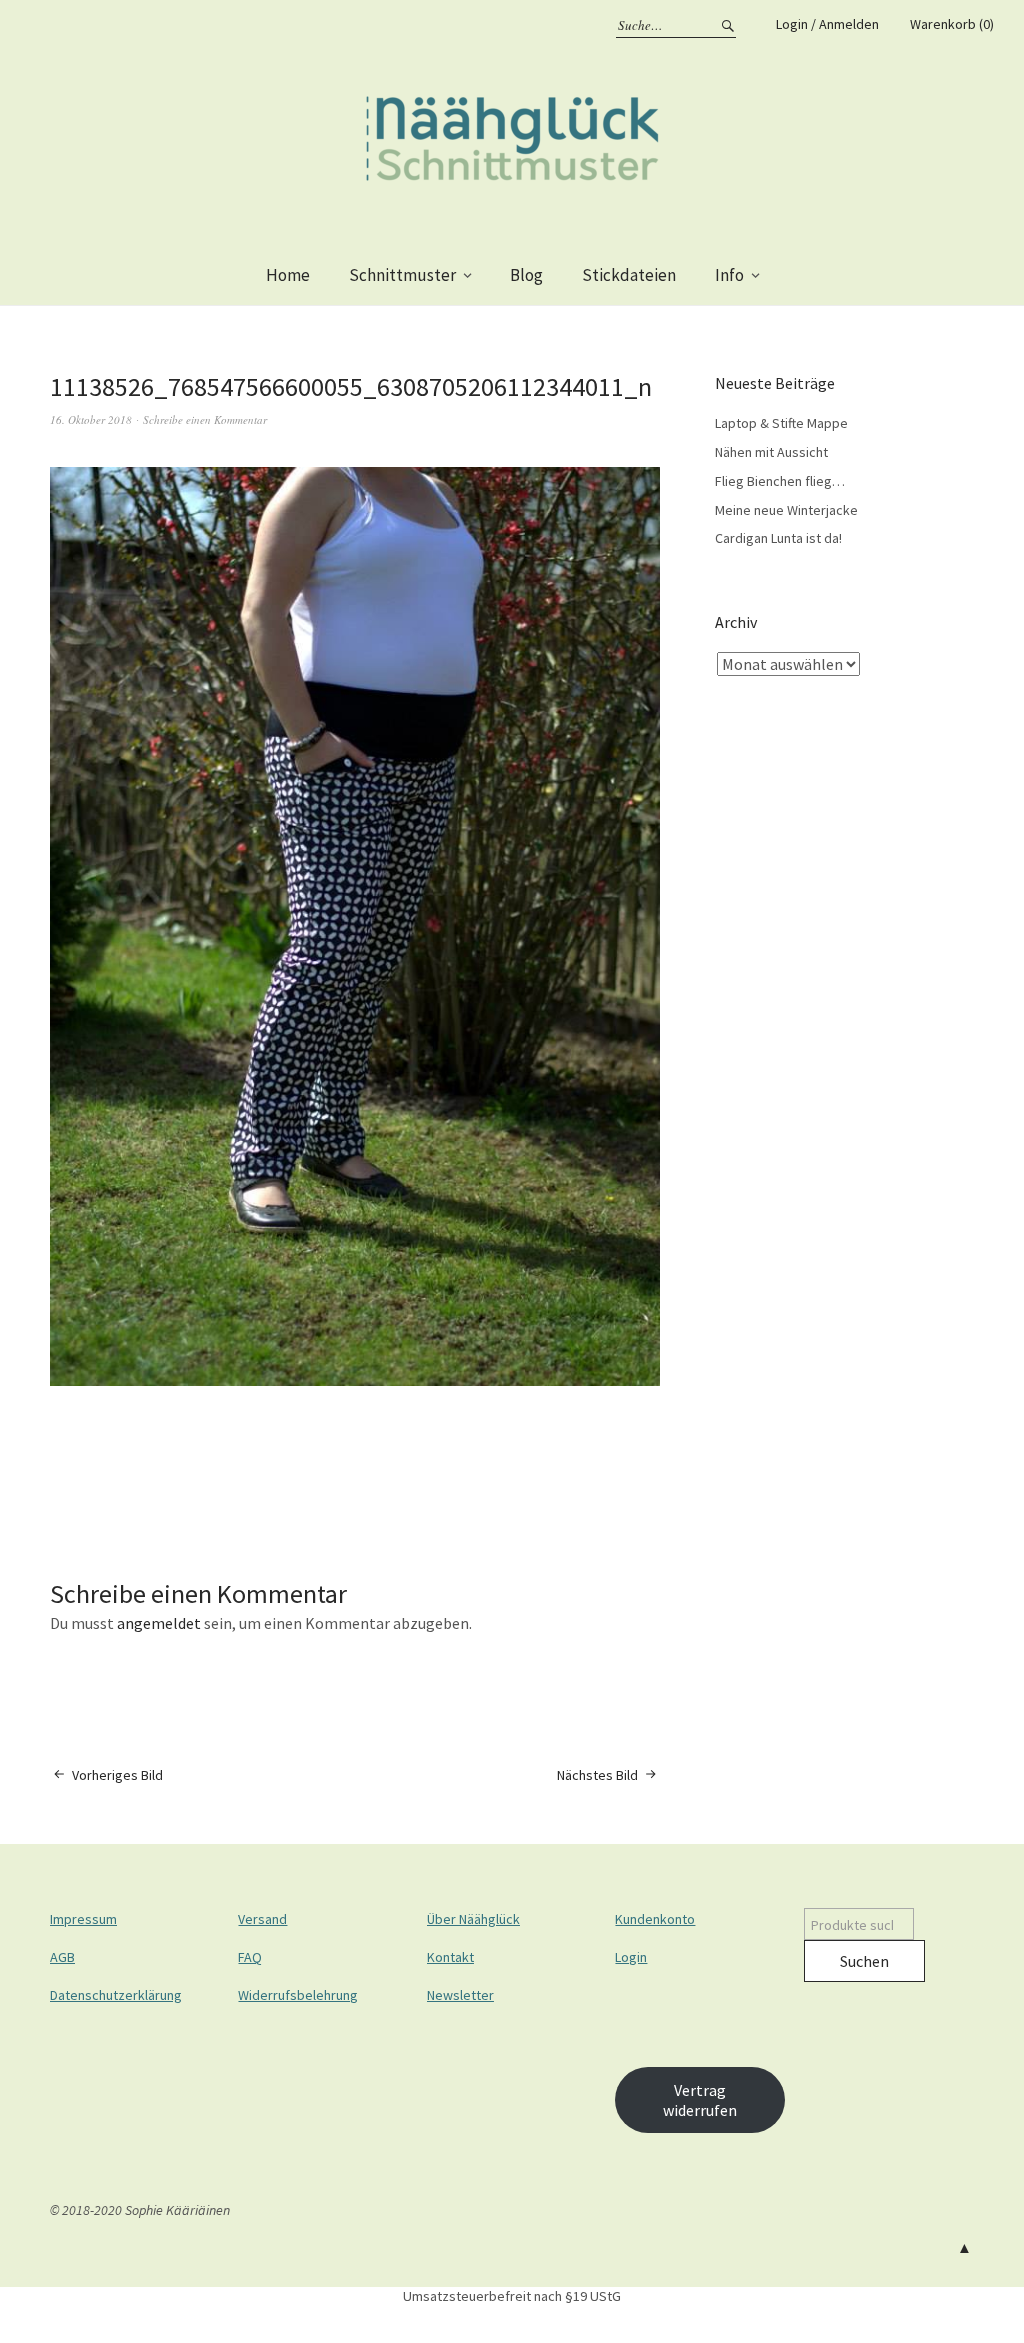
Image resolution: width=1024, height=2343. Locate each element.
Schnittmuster (402, 275)
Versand (262, 1919)
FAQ (250, 1957)
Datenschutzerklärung (116, 1995)
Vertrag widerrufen (700, 2100)
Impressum (83, 1919)
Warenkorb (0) (952, 24)
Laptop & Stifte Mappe (781, 423)
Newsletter (460, 1995)
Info (729, 275)
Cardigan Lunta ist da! (778, 538)
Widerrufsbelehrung (298, 1995)
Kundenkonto (655, 1919)
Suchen (864, 1961)
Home (288, 275)
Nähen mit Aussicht (771, 452)
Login (631, 1957)
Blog (526, 275)
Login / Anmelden (827, 24)
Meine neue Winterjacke (786, 510)
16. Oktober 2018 (91, 419)
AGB (62, 1957)
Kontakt (450, 1957)
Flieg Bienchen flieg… (780, 481)
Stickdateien (629, 275)
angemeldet (159, 1623)
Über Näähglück (473, 1919)
